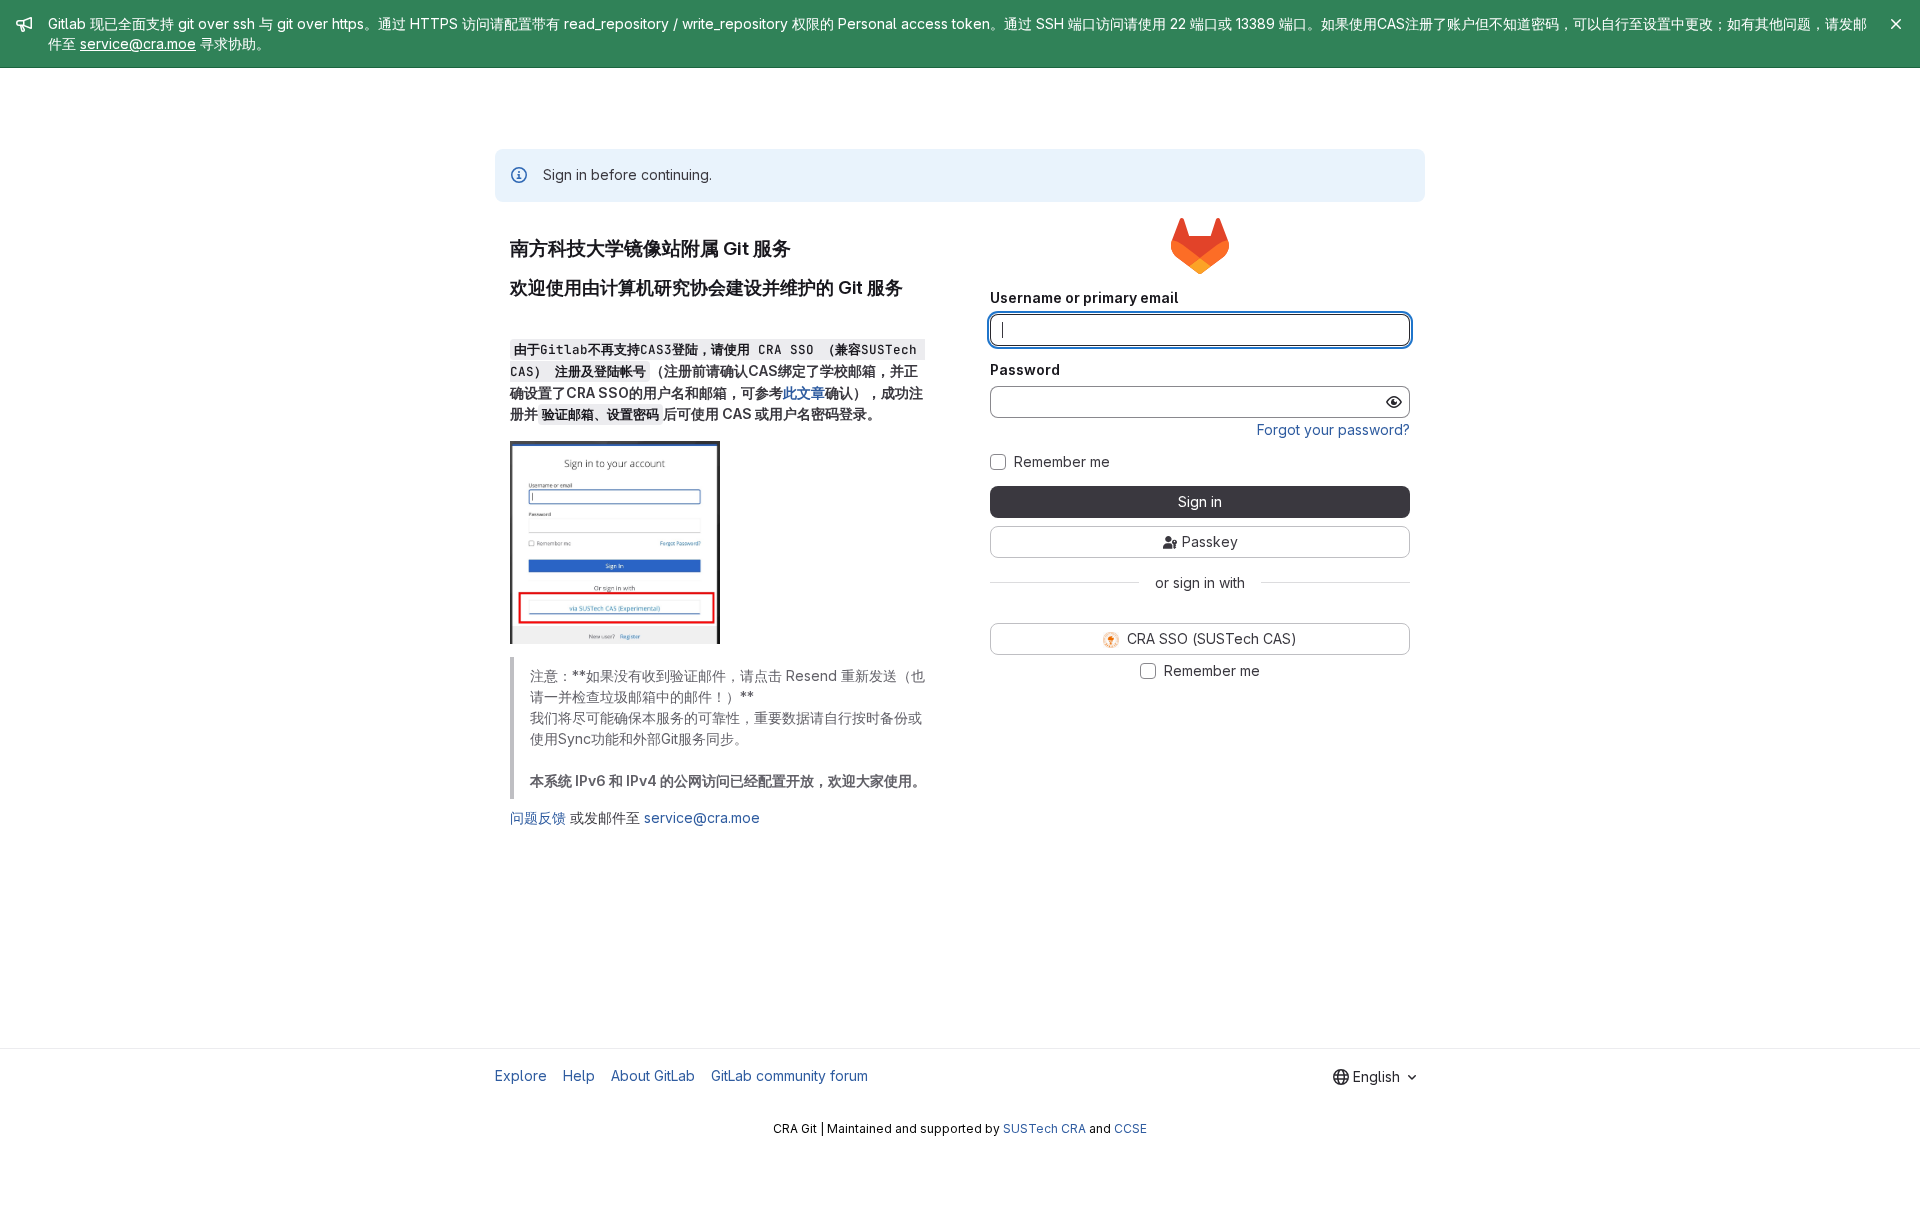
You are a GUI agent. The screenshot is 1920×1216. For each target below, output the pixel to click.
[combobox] (1374, 1077)
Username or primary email (1084, 298)
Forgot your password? (1333, 429)
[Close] (1896, 24)
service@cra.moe (138, 43)
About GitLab (653, 1075)
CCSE (1130, 1128)
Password (1025, 370)
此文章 (804, 392)
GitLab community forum (789, 1075)
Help (579, 1075)
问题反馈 (538, 817)
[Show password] (1394, 402)
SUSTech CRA (1044, 1128)
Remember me (1062, 462)
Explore (521, 1075)
